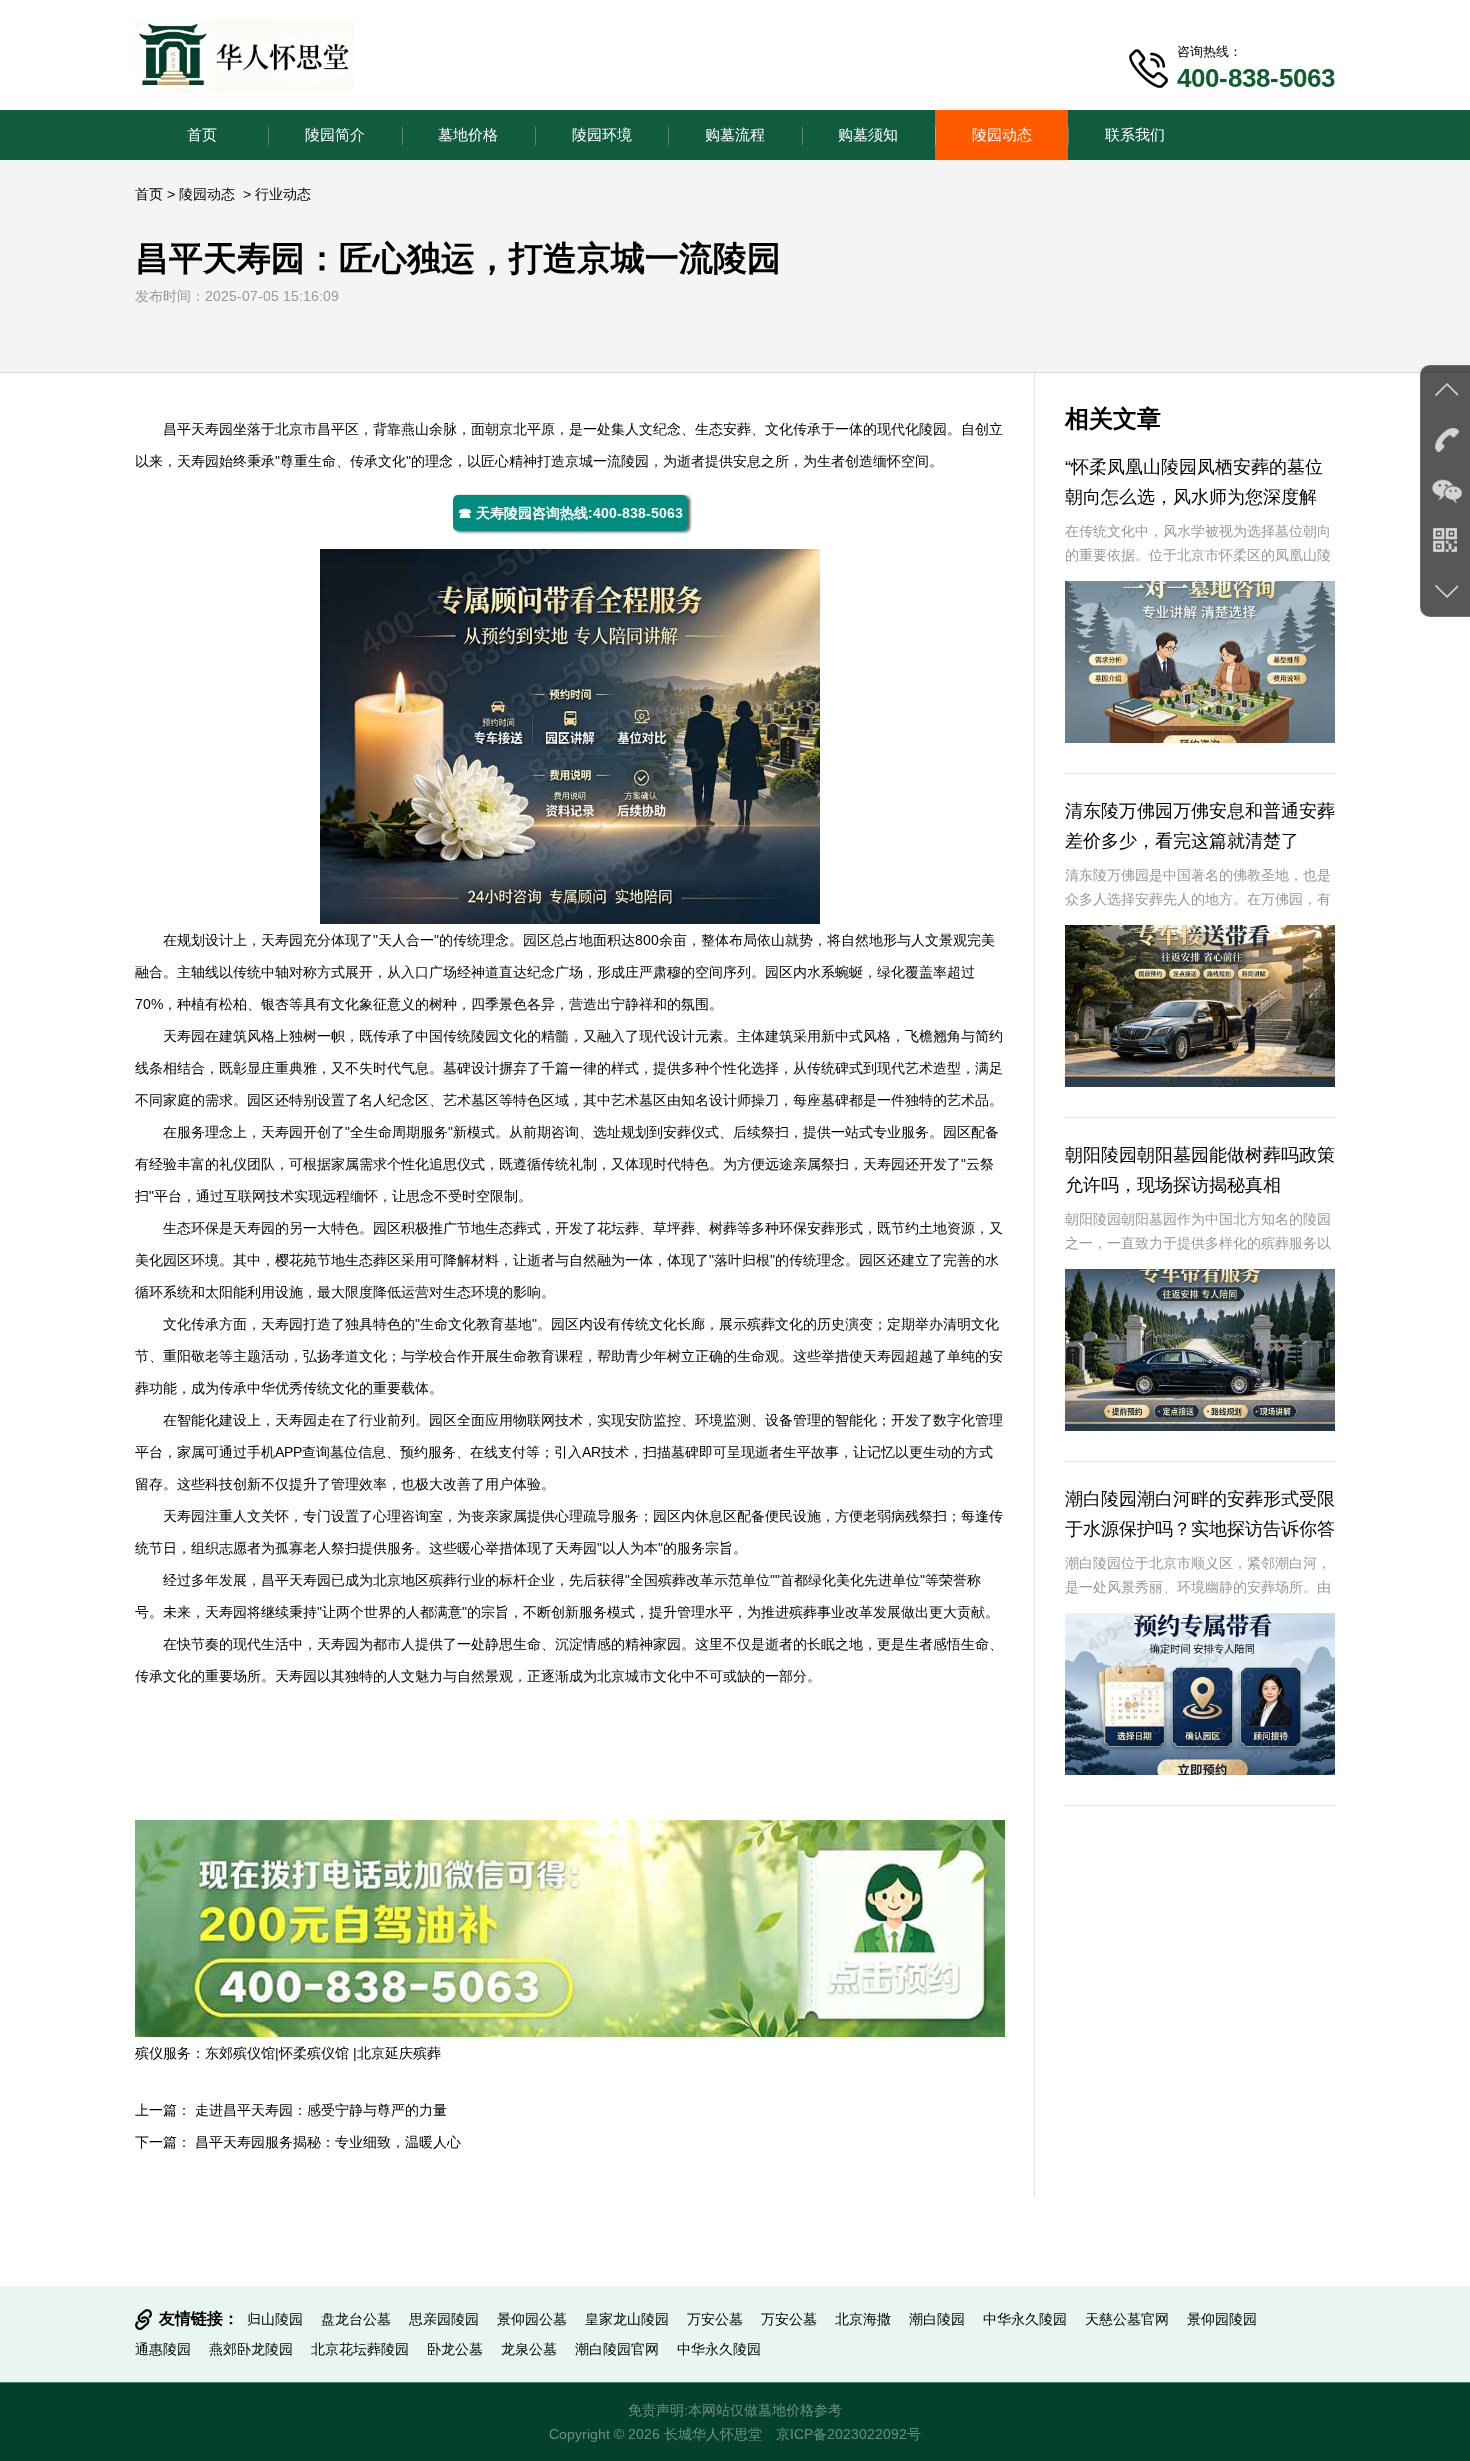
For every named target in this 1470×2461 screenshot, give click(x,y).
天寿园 (212, 429)
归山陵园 (275, 2319)
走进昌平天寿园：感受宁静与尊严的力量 (321, 2110)
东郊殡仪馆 (240, 2053)
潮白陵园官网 (617, 2349)
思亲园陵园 (444, 2319)
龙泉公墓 (529, 2349)
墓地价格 (468, 134)
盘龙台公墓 (356, 2319)
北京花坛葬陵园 (360, 2349)
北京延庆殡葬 (399, 2053)
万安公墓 (715, 2319)
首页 (202, 134)
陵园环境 (602, 134)
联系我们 (1135, 134)
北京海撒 (863, 2319)
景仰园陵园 (1222, 2319)
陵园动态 (1002, 134)
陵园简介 (335, 134)
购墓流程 (735, 134)
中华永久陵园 (1025, 2319)
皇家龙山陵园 (627, 2319)
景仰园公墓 (532, 2319)
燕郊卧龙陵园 (251, 2349)
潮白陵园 (937, 2319)
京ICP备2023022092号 (848, 2434)
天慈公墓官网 (1127, 2319)
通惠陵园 (163, 2349)
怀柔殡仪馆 (316, 2053)
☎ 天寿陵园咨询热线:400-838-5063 (570, 513)
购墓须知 (868, 134)
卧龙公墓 (455, 2349)
